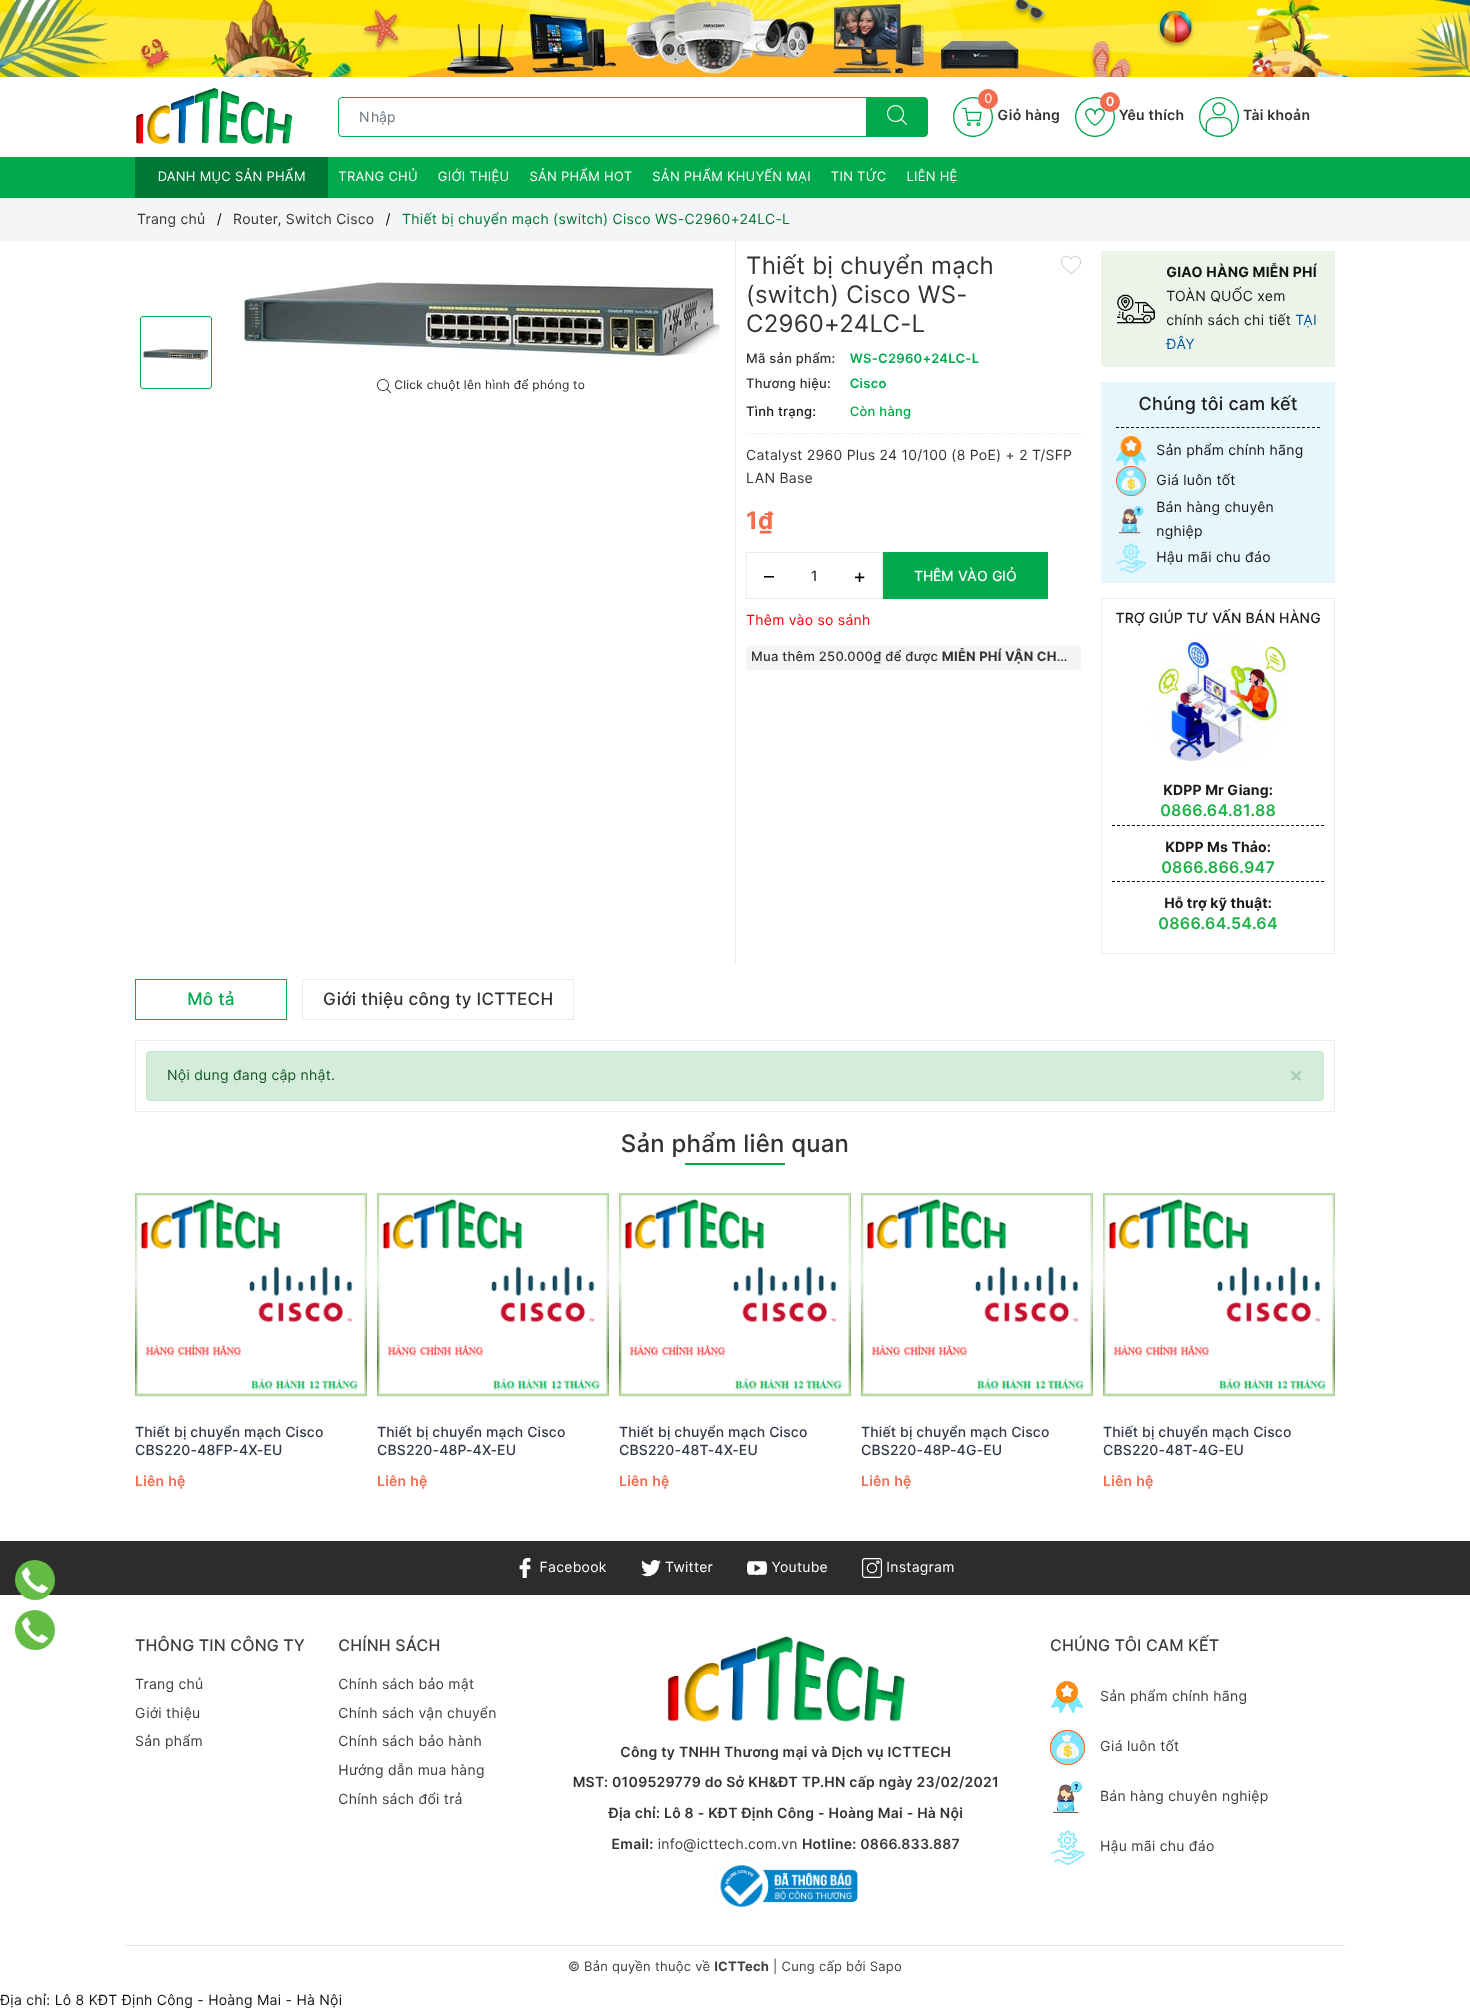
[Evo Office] (735, 38)
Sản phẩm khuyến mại (731, 177)
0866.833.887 (910, 1844)
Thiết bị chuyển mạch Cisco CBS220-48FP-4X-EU (229, 1441)
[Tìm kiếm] (897, 117)
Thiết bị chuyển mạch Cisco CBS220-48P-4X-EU (471, 1441)
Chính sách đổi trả (400, 1799)
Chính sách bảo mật (406, 1684)
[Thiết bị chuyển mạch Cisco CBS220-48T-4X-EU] (735, 1296)
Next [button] (1390, 1363)
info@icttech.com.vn (728, 1844)
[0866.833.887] (35, 1580)
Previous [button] (80, 1363)
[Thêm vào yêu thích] (1071, 263)
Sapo (886, 1967)
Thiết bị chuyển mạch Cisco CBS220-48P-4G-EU (955, 1441)
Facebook (570, 1567)
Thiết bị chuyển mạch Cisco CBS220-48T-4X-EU (713, 1441)
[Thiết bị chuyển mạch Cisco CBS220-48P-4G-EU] (977, 1296)
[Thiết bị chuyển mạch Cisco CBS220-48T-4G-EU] (1219, 1296)
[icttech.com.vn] (214, 115)
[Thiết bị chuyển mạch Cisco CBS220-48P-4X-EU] (493, 1296)
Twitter (687, 1567)
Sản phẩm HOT (580, 177)
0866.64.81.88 (1218, 810)
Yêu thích (1145, 115)
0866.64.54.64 (1218, 923)
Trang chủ (378, 177)
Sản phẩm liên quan (735, 1143)
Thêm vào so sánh (808, 620)
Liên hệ (932, 177)
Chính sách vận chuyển (417, 1713)
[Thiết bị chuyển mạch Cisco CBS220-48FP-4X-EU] (251, 1296)
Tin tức (859, 177)
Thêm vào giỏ (965, 575)
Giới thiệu (474, 177)
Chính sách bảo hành (410, 1741)
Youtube (797, 1567)
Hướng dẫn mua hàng (411, 1770)
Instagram (918, 1567)
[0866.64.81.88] (35, 1630)
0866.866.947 (1218, 867)
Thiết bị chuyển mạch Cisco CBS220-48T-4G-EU (1197, 1441)
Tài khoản (1274, 115)
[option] (481, 309)
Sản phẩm (169, 1741)
